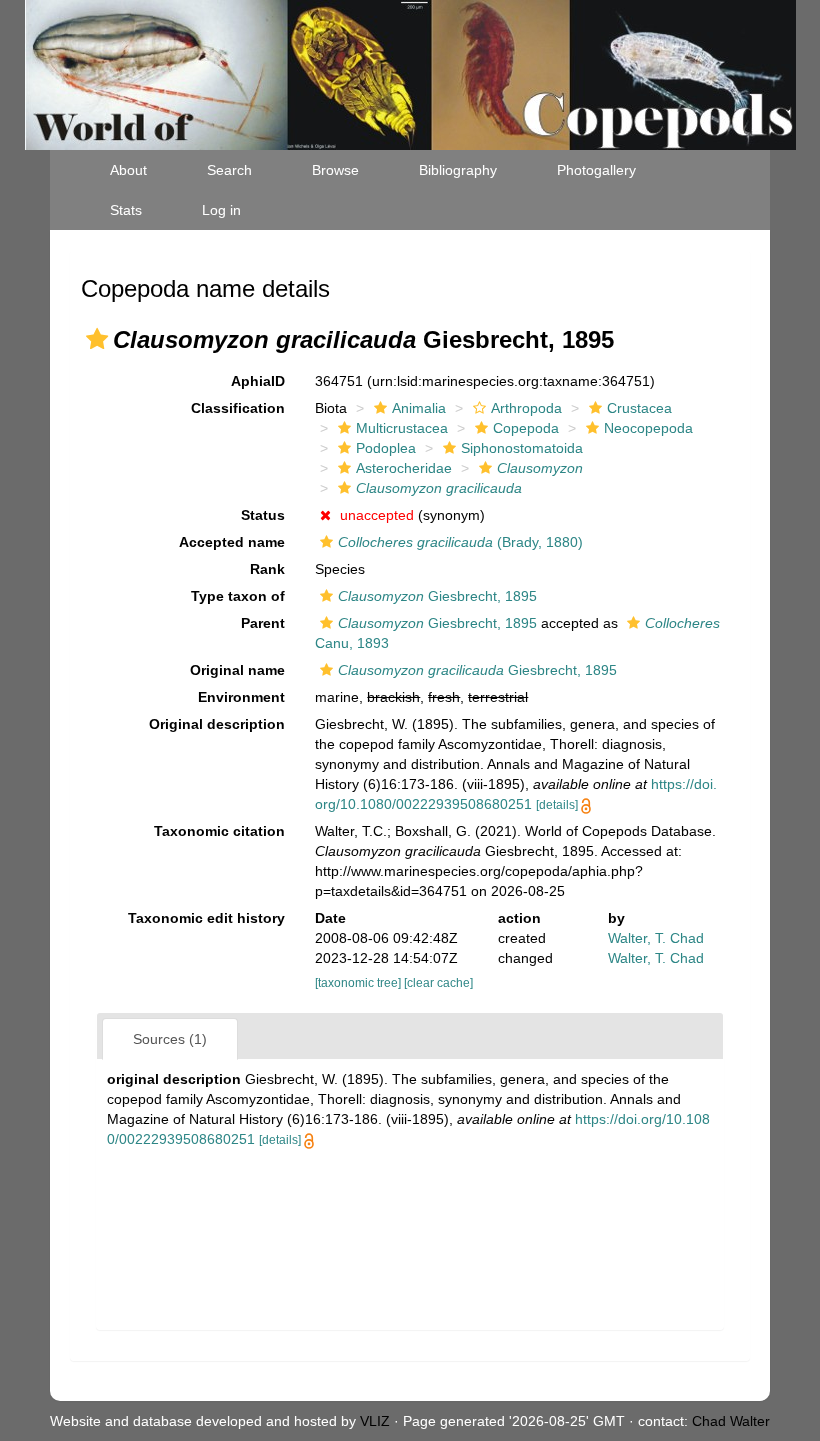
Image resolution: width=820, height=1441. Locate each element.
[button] (97, 339)
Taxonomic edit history (206, 918)
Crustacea (639, 408)
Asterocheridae (404, 468)
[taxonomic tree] (359, 983)
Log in (221, 210)
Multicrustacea (402, 428)
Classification (238, 408)
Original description (217, 724)
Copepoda (526, 428)
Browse (335, 170)
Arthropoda (526, 408)
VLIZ (375, 1421)
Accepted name (232, 542)
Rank (267, 569)
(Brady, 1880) (460, 542)
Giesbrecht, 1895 (437, 596)
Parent (263, 623)
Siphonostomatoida (522, 448)
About (128, 170)
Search (229, 170)
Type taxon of (238, 596)
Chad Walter (731, 1421)
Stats (126, 210)
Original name (237, 670)
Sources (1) (170, 1039)
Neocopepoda (648, 428)
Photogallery (596, 170)
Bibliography (458, 170)
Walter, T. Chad (656, 938)
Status (263, 515)
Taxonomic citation (219, 831)
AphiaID (258, 381)
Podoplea (386, 448)
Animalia (419, 408)
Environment (241, 697)
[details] (557, 805)
